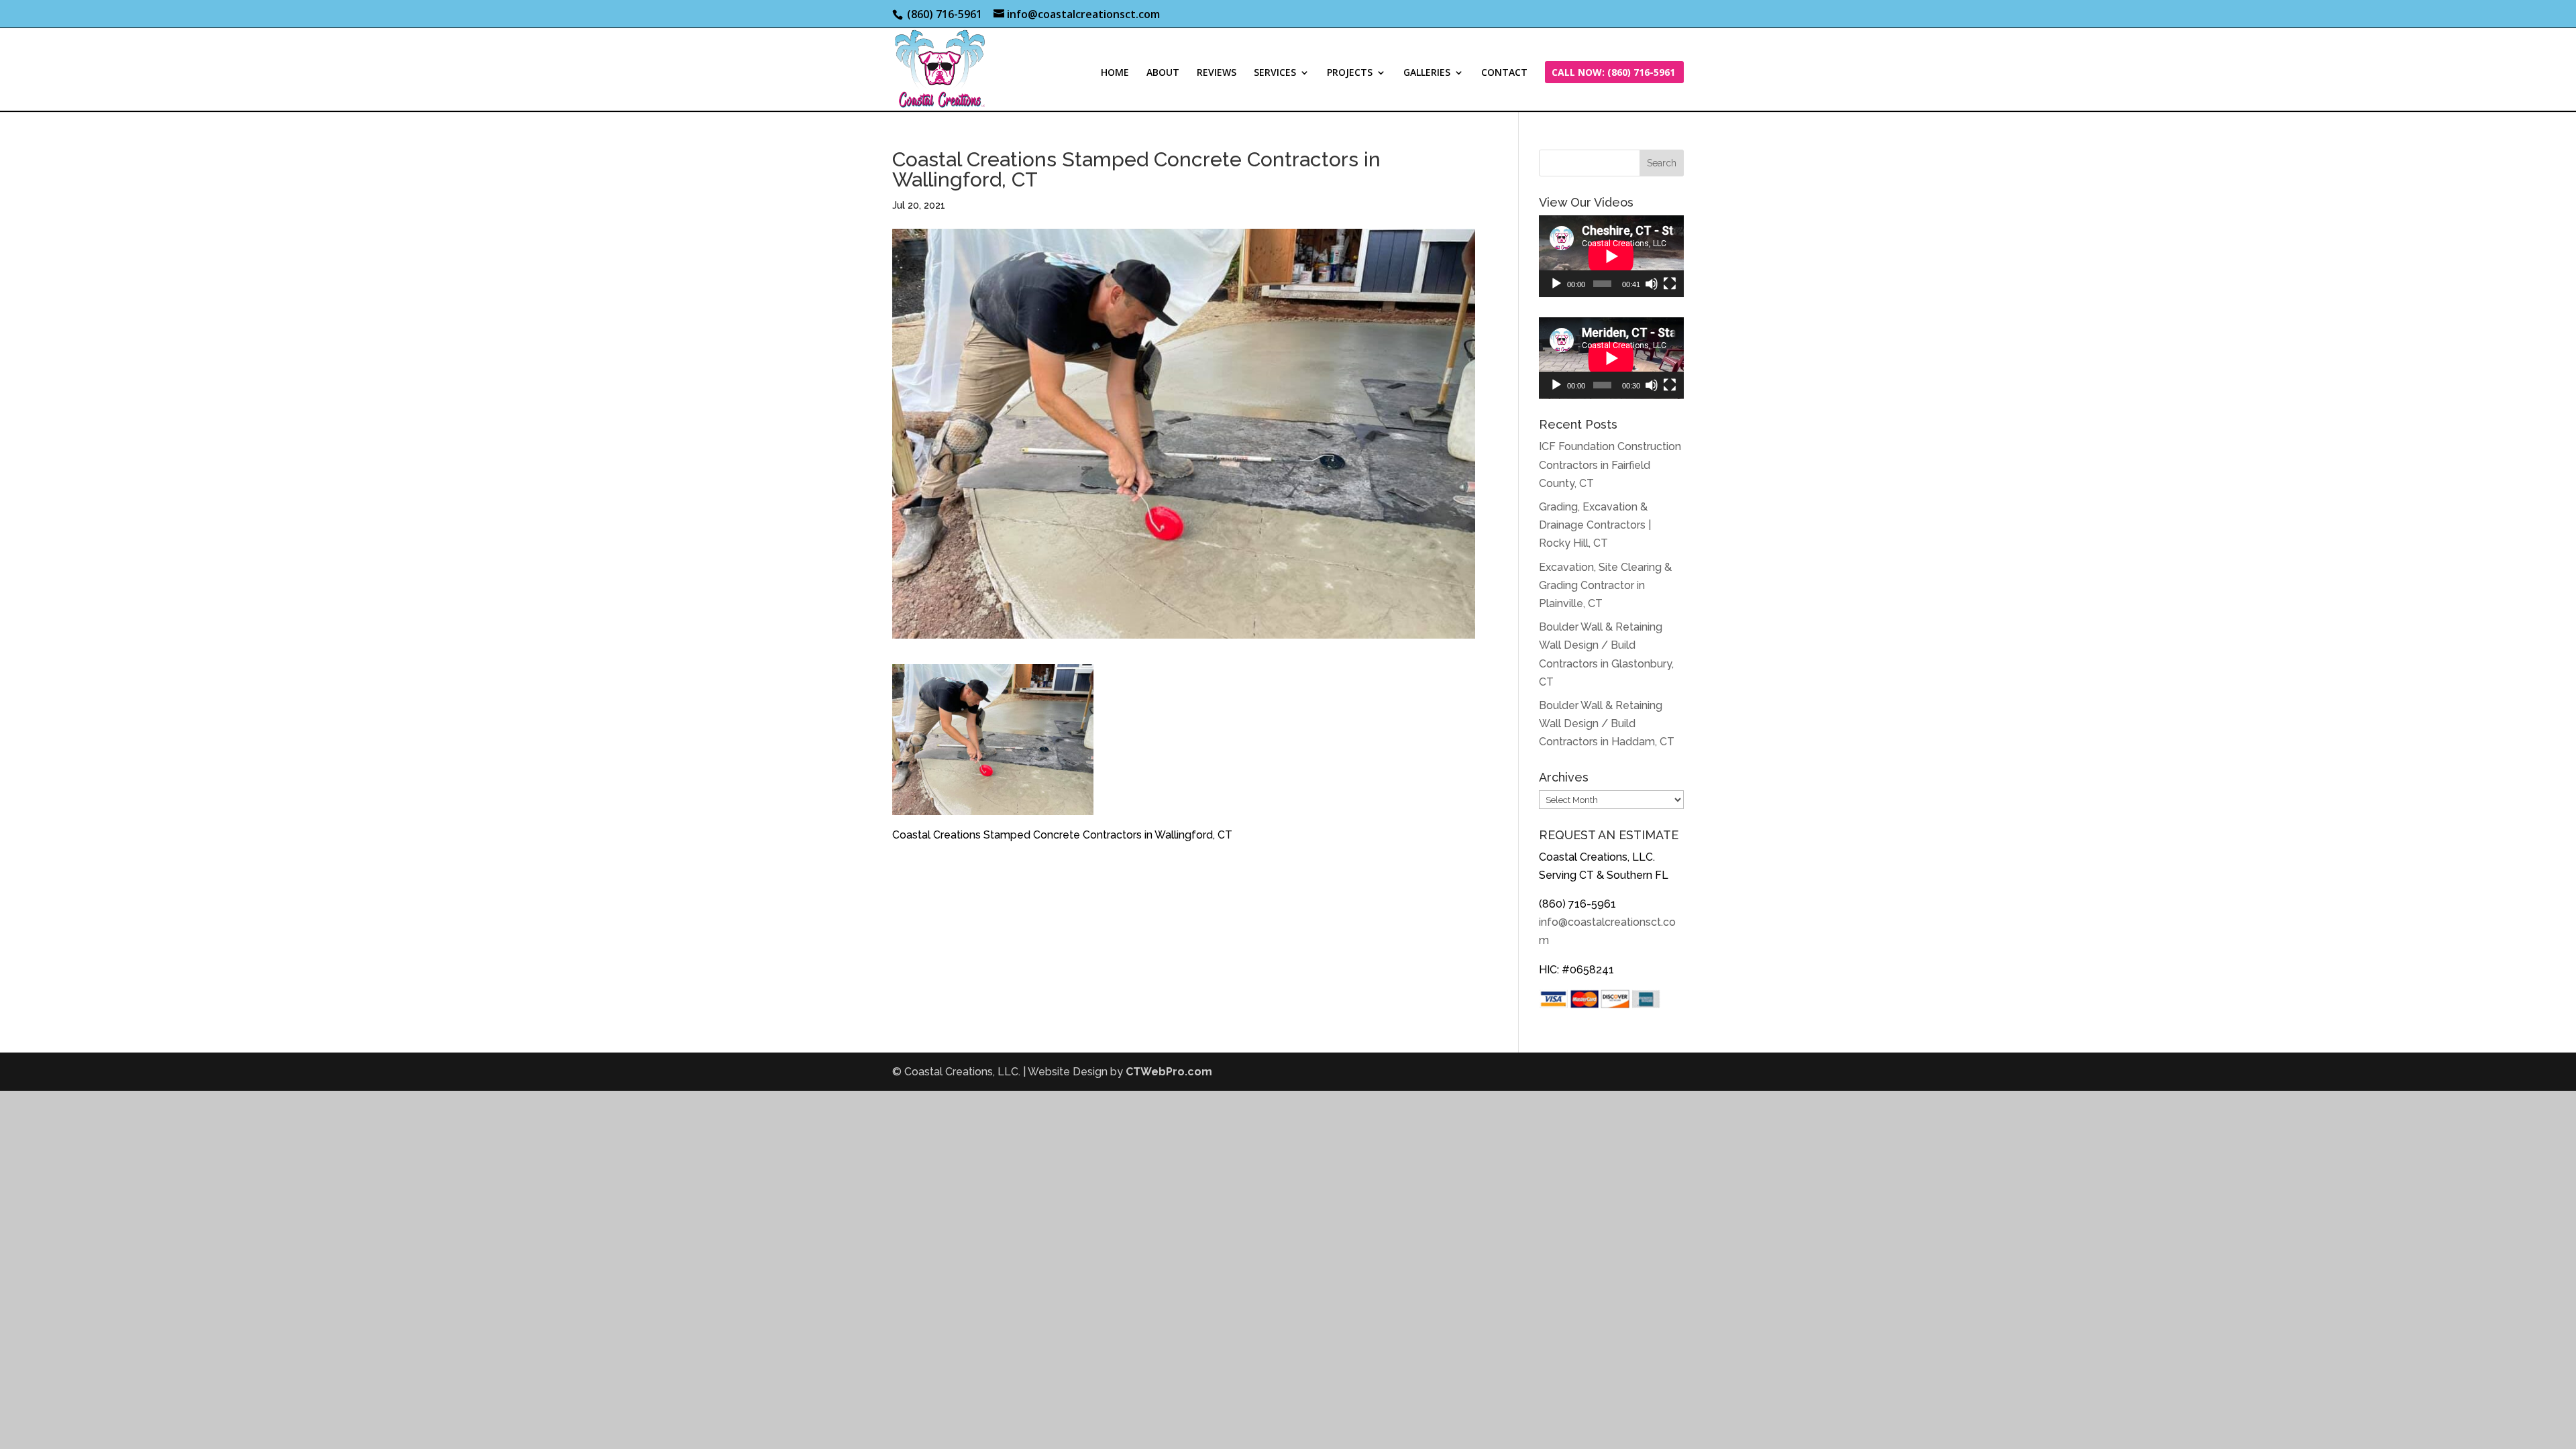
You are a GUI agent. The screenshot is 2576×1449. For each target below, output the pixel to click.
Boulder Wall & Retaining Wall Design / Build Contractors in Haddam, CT (1607, 723)
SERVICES (1275, 73)
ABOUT (1163, 73)
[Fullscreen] (1670, 284)
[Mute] (1652, 284)
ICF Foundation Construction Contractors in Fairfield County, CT (1610, 465)
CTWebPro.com (1169, 1072)
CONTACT (1504, 73)
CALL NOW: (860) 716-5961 (1613, 73)
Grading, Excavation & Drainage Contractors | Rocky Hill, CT (1595, 525)
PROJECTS (1350, 73)
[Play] (1556, 284)
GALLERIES (1427, 73)
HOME (1115, 73)
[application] (1611, 256)
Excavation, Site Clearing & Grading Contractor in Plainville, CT (1605, 585)
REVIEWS (1217, 73)
